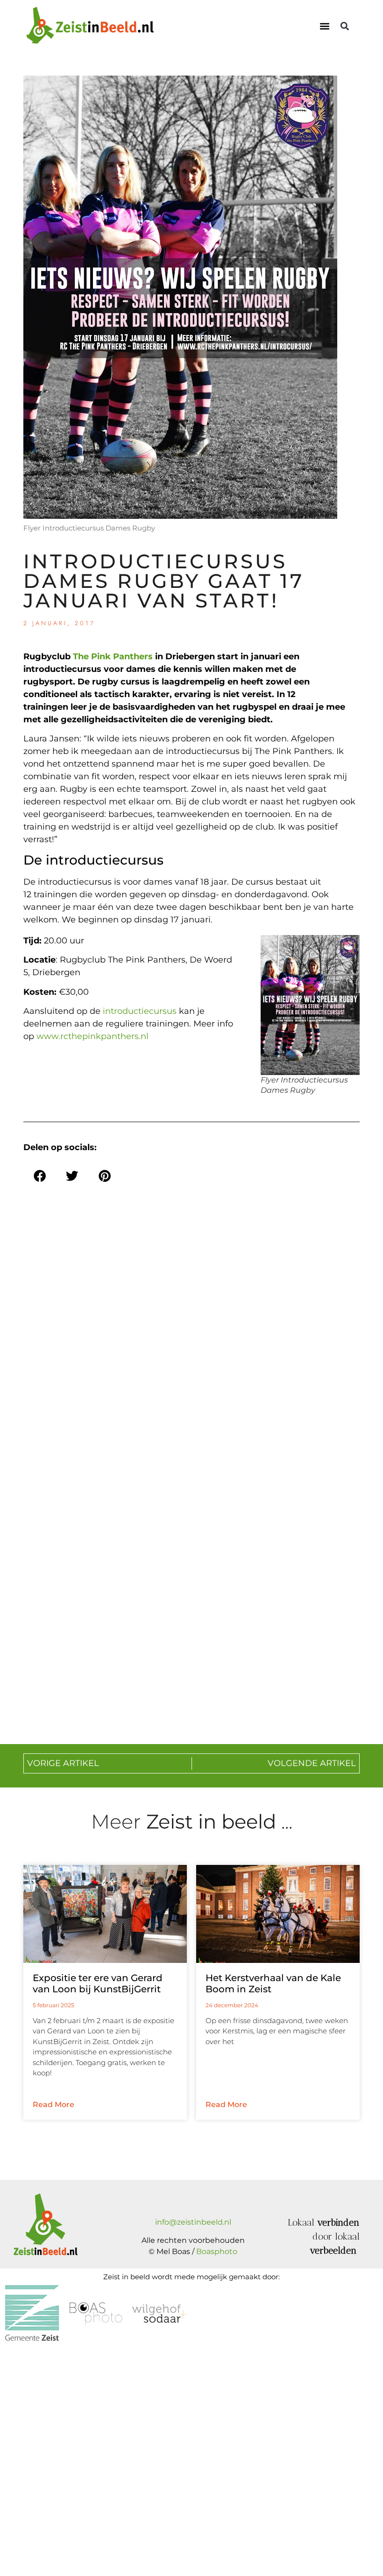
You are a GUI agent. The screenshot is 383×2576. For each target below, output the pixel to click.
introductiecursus (140, 1011)
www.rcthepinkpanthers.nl (92, 1036)
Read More (53, 2105)
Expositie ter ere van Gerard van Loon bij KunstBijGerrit (98, 1983)
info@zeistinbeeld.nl (193, 2222)
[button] (325, 26)
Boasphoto (217, 2251)
